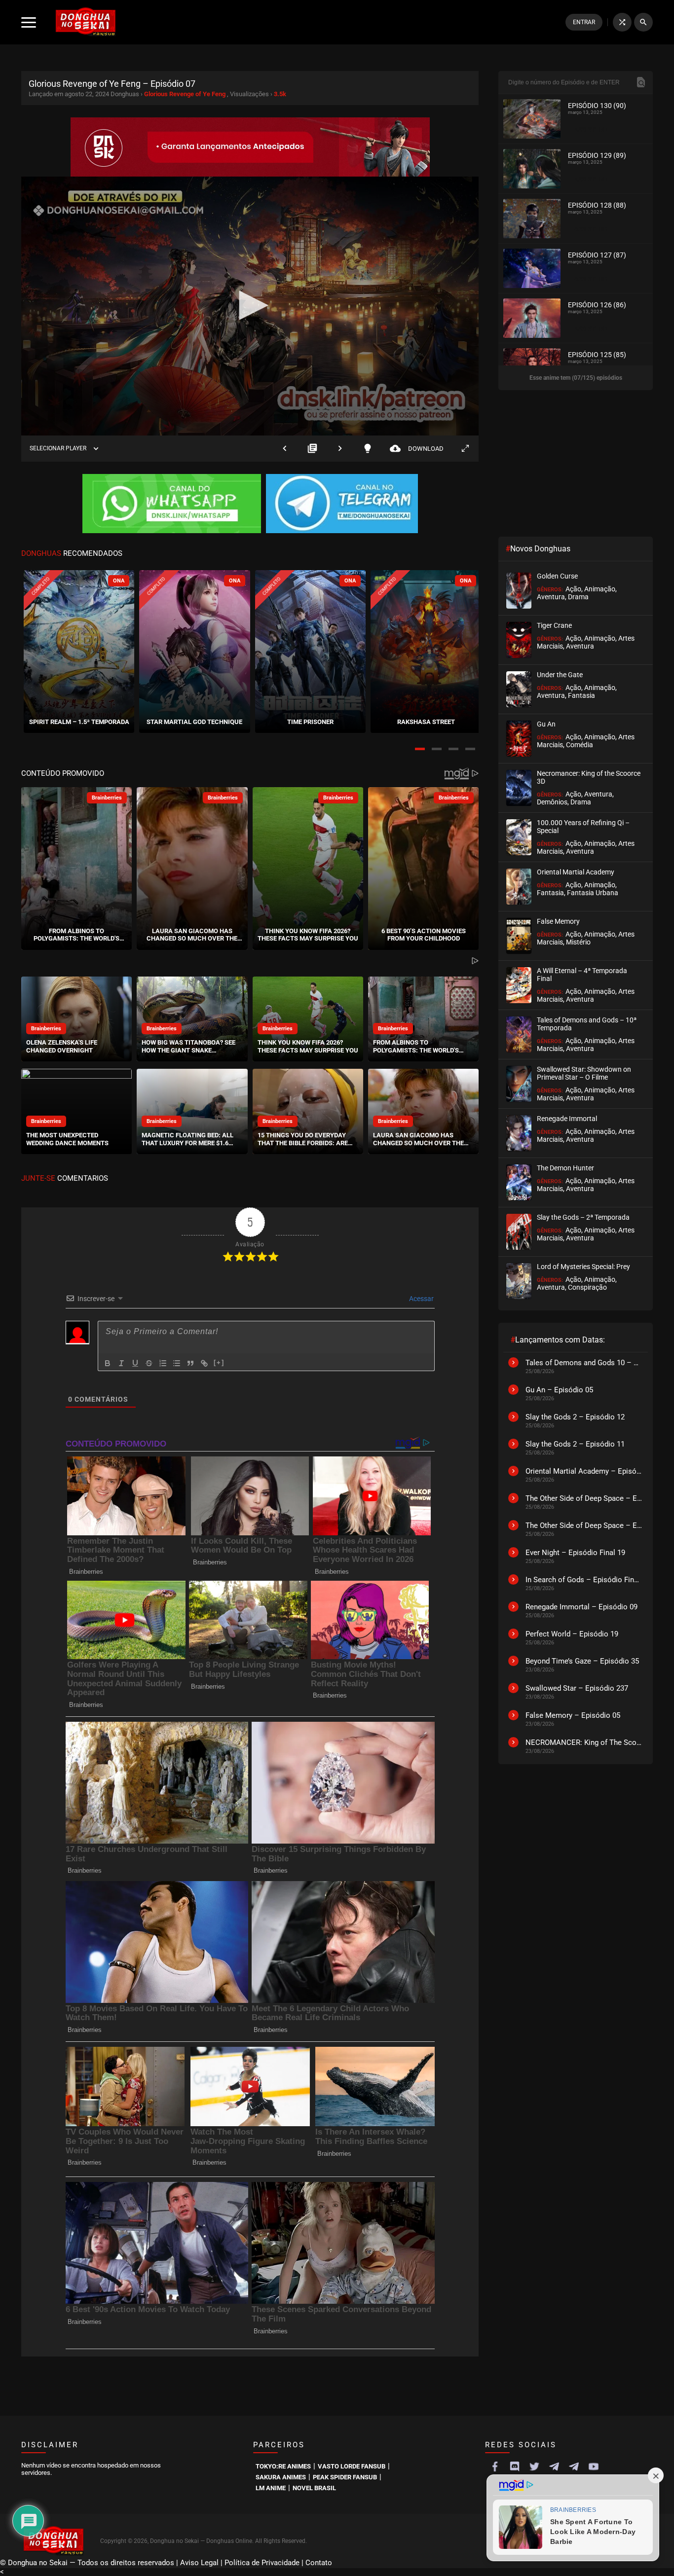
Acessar (421, 1299)
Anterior (285, 449)
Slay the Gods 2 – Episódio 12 (575, 1417)
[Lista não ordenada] (177, 1363)
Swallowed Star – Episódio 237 (577, 1688)
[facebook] (495, 2467)
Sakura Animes (281, 2477)
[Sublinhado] (135, 1363)
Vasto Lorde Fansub (352, 2466)
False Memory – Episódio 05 (573, 1715)
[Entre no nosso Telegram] (342, 505)
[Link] (204, 1363)
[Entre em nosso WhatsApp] (172, 505)
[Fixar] (149, 1363)
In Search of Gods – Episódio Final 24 (584, 1580)
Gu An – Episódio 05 (559, 1390)
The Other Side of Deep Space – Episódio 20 (584, 1498)
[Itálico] (121, 1363)
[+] (219, 1362)
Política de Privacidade (262, 2563)
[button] (420, 749)
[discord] (515, 2467)
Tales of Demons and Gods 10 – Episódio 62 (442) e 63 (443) (584, 1363)
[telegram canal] (554, 2467)
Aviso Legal (199, 2563)
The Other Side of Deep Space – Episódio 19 (584, 1525)
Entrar (584, 22)
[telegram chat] (574, 2467)
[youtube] (594, 2467)
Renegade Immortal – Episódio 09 (581, 1607)
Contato (319, 2563)
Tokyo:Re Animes (283, 2466)
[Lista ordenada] (163, 1363)
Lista (312, 449)
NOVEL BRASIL (314, 2488)
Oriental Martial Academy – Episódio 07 (584, 1471)
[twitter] (534, 2467)
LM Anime (271, 2488)
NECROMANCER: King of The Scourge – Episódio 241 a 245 (584, 1742)
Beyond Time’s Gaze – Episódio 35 (582, 1661)
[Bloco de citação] (190, 1363)
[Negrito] (108, 1363)
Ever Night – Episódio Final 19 (575, 1553)
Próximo (340, 449)
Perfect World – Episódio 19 (572, 1634)
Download (417, 449)
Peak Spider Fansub (345, 2477)
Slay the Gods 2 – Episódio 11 (575, 1444)
